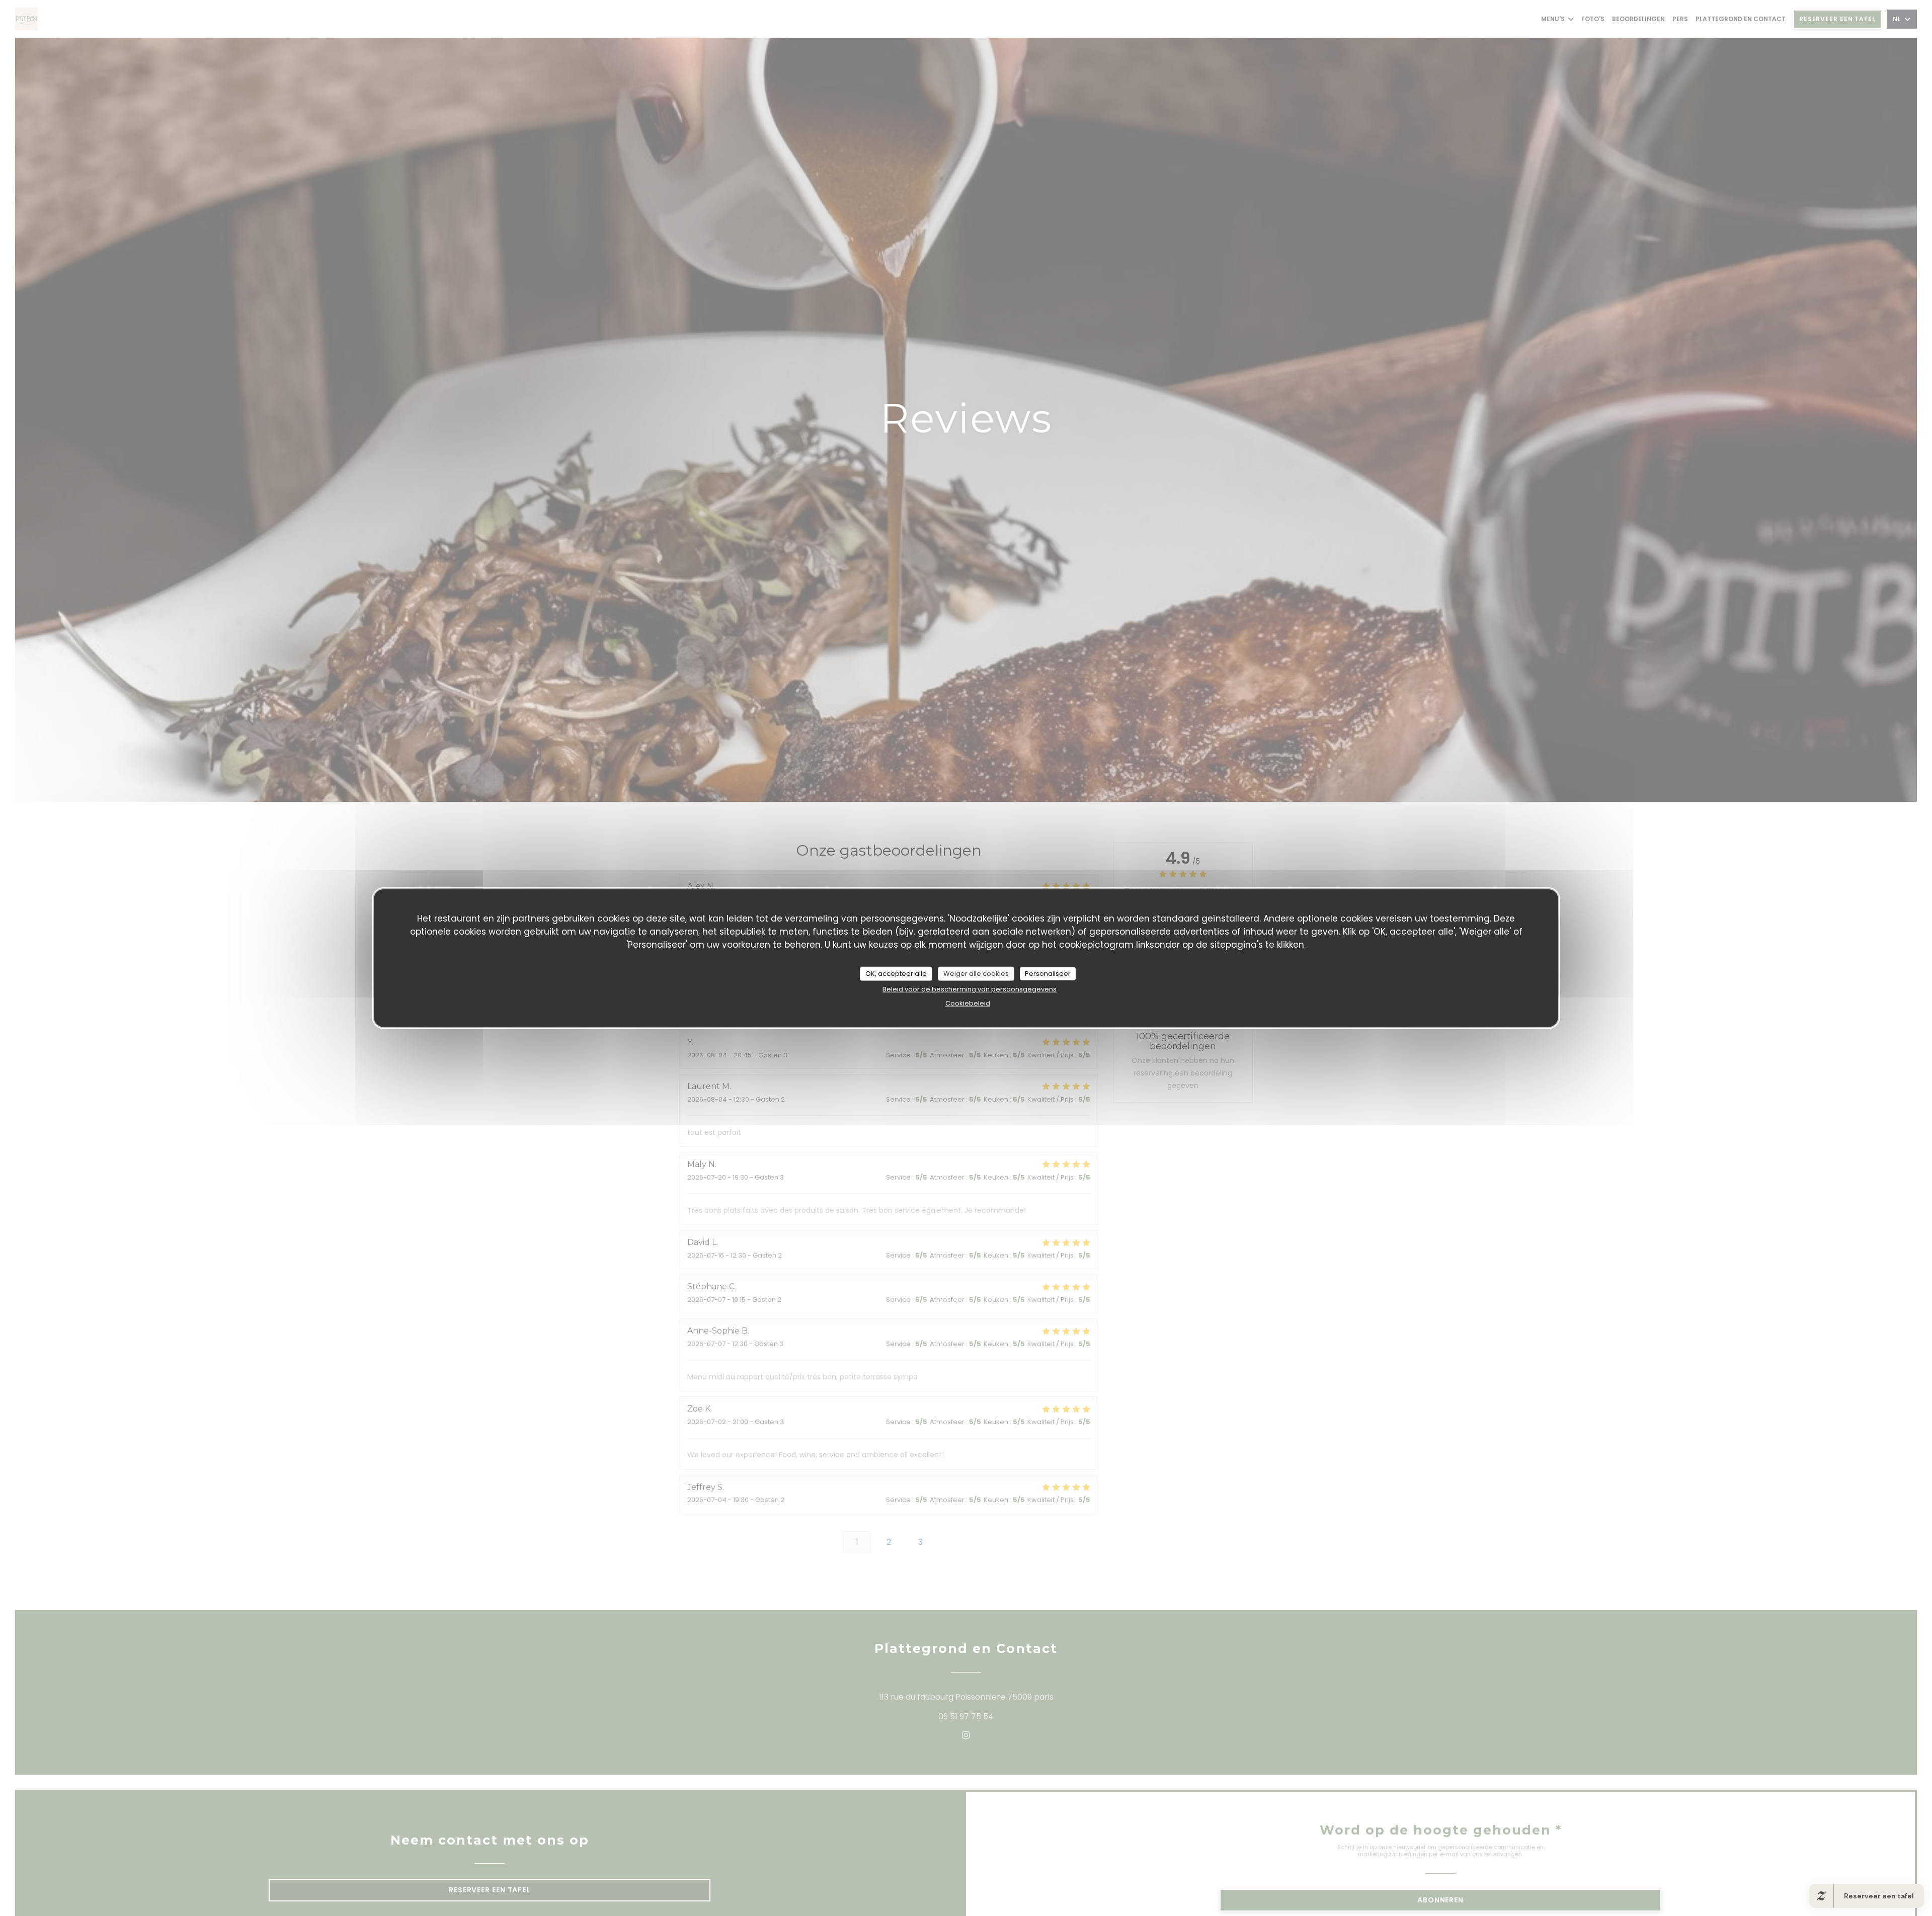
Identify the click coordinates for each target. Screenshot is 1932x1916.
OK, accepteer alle (896, 973)
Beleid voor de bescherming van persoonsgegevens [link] (970, 989)
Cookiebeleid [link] (968, 1003)
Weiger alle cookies (976, 973)
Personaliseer (1048, 973)
